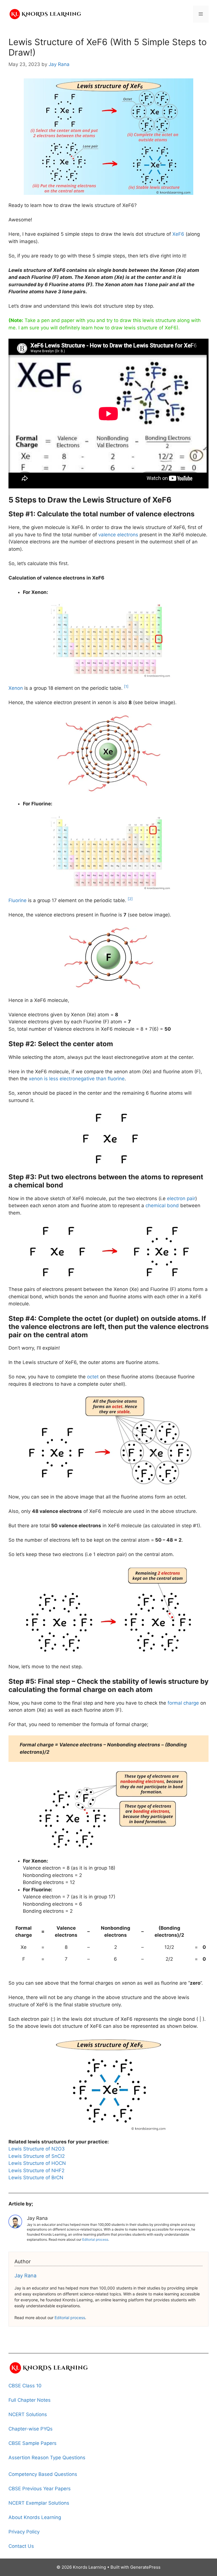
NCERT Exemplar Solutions (39, 2503)
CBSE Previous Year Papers (40, 2489)
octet (93, 1377)
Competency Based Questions (43, 2474)
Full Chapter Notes (30, 2400)
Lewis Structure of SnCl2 (37, 2156)
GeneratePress (145, 2567)
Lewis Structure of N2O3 (37, 2149)
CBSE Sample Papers (32, 2443)
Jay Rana (25, 2276)
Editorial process (95, 2239)
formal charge (183, 1703)
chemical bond (162, 1206)
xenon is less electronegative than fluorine (77, 1079)
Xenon (16, 688)
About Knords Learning (35, 2517)
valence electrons (118, 535)
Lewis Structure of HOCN (37, 2163)
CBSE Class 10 (25, 2386)
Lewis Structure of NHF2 (36, 2170)
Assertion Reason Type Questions (47, 2458)
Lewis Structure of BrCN (36, 2178)
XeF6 (178, 234)
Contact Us (21, 2546)
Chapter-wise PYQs (31, 2429)
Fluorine (18, 900)
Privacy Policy (24, 2532)
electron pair (181, 1198)
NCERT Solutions (28, 2414)
